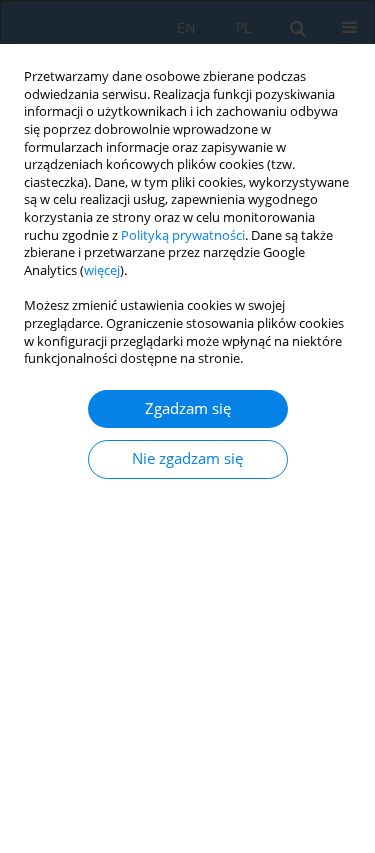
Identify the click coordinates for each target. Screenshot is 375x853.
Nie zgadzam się (187, 458)
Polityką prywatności (183, 235)
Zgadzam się (188, 408)
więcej (102, 270)
